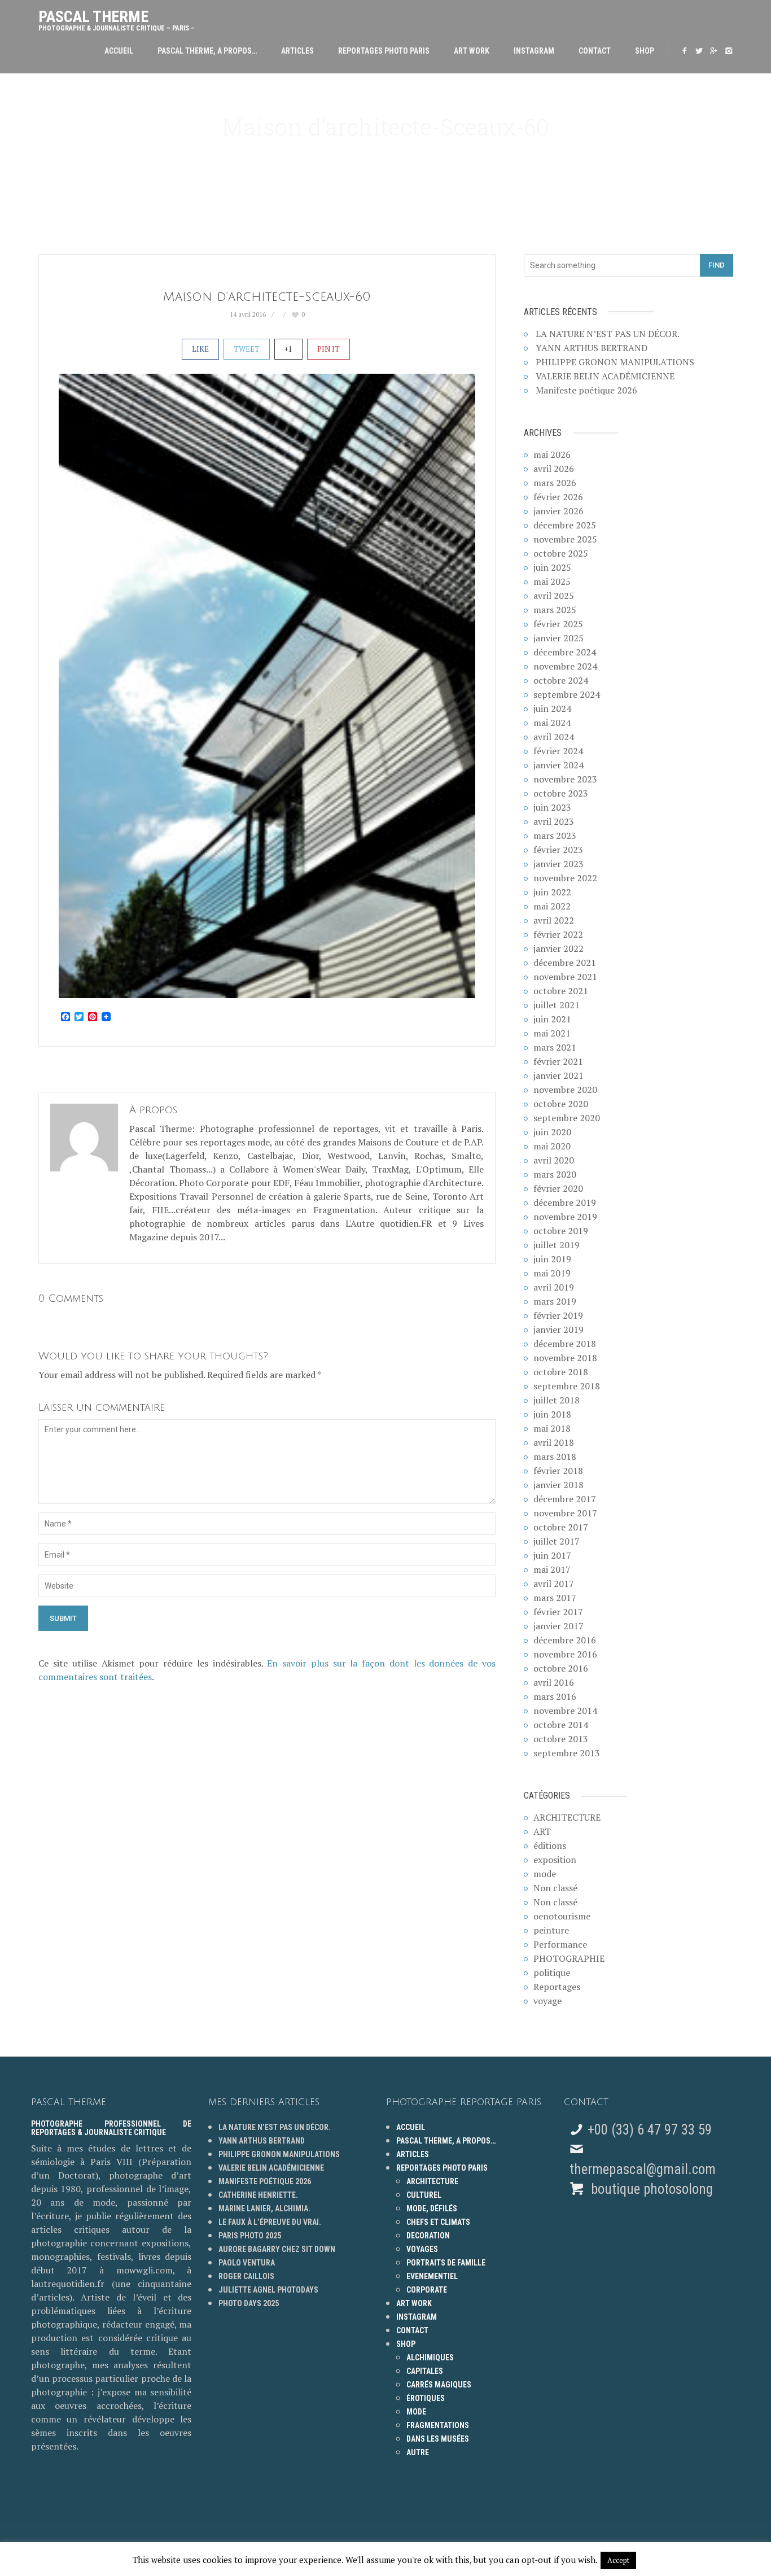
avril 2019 (554, 1287)
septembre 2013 (567, 1753)
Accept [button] (618, 2560)
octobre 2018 (561, 1372)
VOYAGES (422, 2249)
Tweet (247, 349)
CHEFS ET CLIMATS (438, 2222)
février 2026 (558, 497)
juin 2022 (552, 892)
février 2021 (558, 1061)
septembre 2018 (567, 1386)
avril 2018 (554, 1442)
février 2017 (558, 1612)
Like (200, 349)
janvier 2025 (558, 638)
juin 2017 (552, 1555)
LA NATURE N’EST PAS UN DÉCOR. (608, 334)
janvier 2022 (558, 948)
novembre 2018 (565, 1358)
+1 (288, 349)
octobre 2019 (561, 1231)
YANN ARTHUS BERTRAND (592, 348)
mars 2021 (555, 1047)
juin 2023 (552, 807)
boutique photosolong (650, 2189)
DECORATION (428, 2236)
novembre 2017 (565, 1513)
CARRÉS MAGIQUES (439, 2385)
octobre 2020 (561, 1104)
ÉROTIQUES (426, 2398)
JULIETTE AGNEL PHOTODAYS (268, 2290)
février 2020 (558, 1188)
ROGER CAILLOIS (246, 2276)
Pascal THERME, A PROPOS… (207, 51)
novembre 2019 (565, 1217)
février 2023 (558, 850)
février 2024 (558, 751)
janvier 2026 (558, 511)
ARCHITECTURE (567, 1817)
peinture (551, 1930)
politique (552, 1973)
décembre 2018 (565, 1344)
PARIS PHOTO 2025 (250, 2236)
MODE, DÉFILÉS (432, 2208)
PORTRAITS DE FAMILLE (446, 2263)
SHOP (645, 51)
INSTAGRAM (534, 51)
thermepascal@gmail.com (643, 2169)
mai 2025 (552, 581)
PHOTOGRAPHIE (569, 1958)
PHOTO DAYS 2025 (249, 2303)
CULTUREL (424, 2195)
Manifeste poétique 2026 (586, 390)
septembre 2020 (567, 1118)
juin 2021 (552, 1019)
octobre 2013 (561, 1739)
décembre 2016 (565, 1640)
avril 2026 (554, 469)
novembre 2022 (565, 878)
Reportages (557, 1987)
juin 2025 (552, 567)
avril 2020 (554, 1160)
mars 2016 (555, 1696)
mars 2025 (555, 610)
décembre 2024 (565, 652)
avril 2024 (554, 737)
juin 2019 (552, 1259)
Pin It (328, 349)
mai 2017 (552, 1569)
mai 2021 (552, 1033)
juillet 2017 (557, 1541)
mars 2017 (555, 1598)
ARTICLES (297, 51)
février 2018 (558, 1471)
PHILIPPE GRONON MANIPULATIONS (615, 362)
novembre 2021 (565, 977)
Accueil (119, 51)
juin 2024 (552, 708)
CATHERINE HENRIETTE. (258, 2195)
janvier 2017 (558, 1626)
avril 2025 (554, 596)
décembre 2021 (565, 963)
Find (717, 265)
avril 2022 (554, 920)
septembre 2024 (567, 694)
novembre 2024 (565, 666)
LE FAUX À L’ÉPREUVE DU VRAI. (270, 2222)
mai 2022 (552, 906)
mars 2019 (555, 1301)
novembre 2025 (565, 539)
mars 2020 (555, 1174)
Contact (595, 51)
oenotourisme (562, 1916)
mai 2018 (552, 1428)
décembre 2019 (565, 1202)
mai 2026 (552, 454)
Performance (560, 1944)
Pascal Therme (117, 18)
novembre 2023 (565, 779)
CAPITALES (425, 2371)
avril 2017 (554, 1584)
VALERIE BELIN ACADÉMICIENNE (605, 376)
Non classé (555, 1888)
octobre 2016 (561, 1668)
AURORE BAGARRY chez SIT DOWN (277, 2249)
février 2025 (558, 624)
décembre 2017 (565, 1499)
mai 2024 (552, 723)
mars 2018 (555, 1457)
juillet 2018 (557, 1400)
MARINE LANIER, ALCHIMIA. (264, 2208)
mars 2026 (555, 483)
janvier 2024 (558, 765)
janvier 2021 (558, 1075)
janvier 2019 (558, 1329)
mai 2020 (552, 1146)
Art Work (472, 51)
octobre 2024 (561, 680)
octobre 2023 (561, 793)
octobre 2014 (561, 1725)
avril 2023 (554, 821)
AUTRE (418, 2452)
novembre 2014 (565, 1711)
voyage (547, 2001)
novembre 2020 (565, 1090)
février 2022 (558, 934)
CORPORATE (427, 2290)
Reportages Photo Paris (384, 51)
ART (542, 1831)
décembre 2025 (565, 525)
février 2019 (558, 1315)
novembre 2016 (565, 1654)
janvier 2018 (558, 1485)
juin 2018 (552, 1414)
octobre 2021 (561, 991)
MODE (416, 2412)
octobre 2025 (561, 553)
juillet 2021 (557, 1005)
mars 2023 (555, 836)
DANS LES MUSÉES (438, 2439)
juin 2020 (552, 1132)
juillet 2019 (557, 1245)
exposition (555, 1860)
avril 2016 (554, 1682)
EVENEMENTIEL (432, 2276)
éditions (550, 1845)
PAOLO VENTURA (247, 2263)
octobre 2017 (561, 1527)
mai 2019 (552, 1273)
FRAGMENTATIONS (438, 2425)
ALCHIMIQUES (430, 2358)
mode (545, 1874)
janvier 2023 (558, 864)
